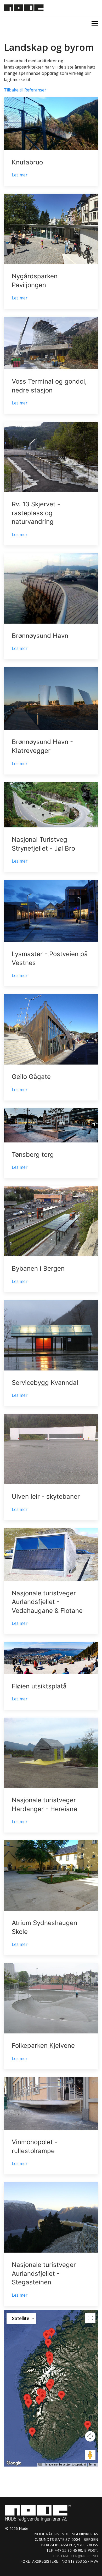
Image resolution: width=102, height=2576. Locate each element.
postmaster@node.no (76, 2556)
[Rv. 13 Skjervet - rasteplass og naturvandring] (51, 484)
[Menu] (95, 23)
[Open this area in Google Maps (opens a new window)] (14, 2463)
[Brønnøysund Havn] (51, 606)
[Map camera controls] (90, 2436)
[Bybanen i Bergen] (51, 1239)
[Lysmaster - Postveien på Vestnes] (51, 933)
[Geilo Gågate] (51, 1047)
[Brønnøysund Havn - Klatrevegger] (51, 721)
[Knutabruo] (51, 142)
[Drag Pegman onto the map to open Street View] (90, 2455)
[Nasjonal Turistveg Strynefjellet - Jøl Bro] (51, 827)
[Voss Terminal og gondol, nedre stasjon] (51, 365)
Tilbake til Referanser (25, 90)
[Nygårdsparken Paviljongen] (51, 251)
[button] (50, 2361)
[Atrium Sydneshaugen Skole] (51, 1898)
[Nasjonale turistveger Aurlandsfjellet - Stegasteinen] (51, 2244)
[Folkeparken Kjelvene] (51, 2016)
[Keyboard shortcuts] (40, 2464)
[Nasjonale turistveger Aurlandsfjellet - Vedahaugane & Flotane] (51, 1581)
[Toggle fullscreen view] (90, 2318)
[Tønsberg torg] (51, 1143)
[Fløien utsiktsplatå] (51, 1676)
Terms (93, 2465)
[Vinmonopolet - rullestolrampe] (51, 2126)
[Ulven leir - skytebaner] (51, 1467)
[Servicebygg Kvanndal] (51, 1353)
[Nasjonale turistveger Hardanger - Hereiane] (51, 1775)
